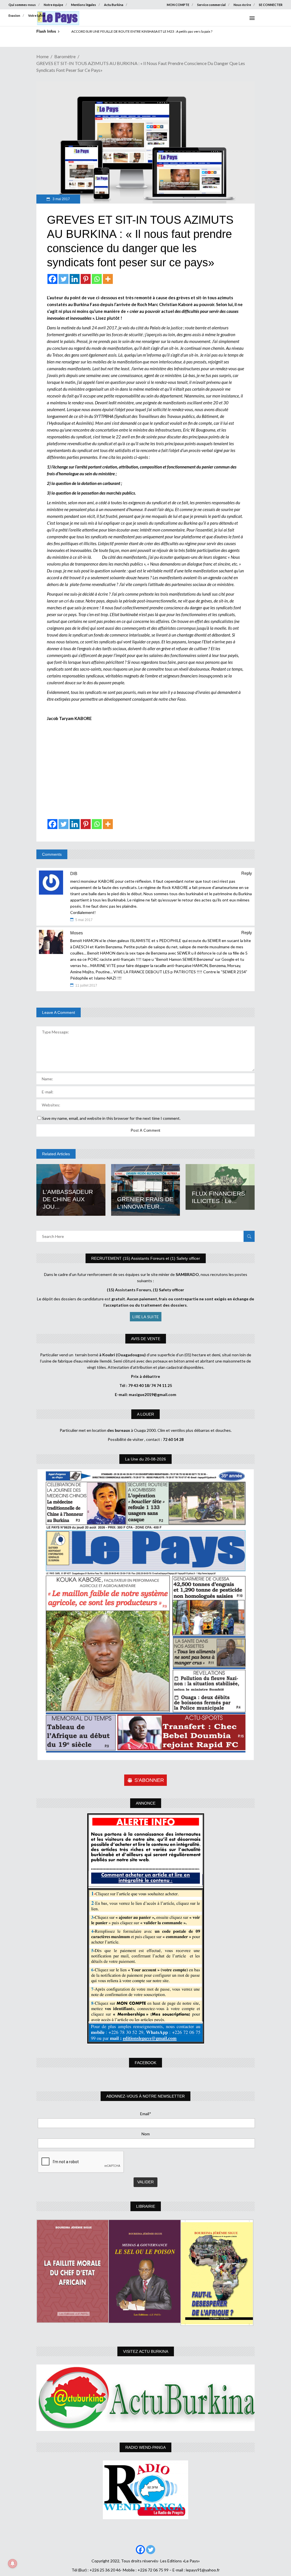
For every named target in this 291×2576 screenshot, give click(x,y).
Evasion (14, 15)
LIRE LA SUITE (146, 1317)
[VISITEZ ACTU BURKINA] (145, 2398)
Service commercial (211, 5)
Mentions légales (84, 5)
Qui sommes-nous (22, 5)
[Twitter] (64, 279)
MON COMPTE (178, 5)
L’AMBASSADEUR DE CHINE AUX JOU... (68, 1199)
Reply (247, 873)
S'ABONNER (149, 1780)
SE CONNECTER (271, 5)
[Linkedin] (75, 279)
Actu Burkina (114, 5)
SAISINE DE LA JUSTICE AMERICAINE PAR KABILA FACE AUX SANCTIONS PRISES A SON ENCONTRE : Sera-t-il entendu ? (161, 31)
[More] (108, 279)
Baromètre (65, 56)
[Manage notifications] (13, 2564)
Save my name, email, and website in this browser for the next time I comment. (111, 1118)
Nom (146, 2134)
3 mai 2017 (61, 199)
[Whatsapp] (97, 279)
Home (42, 56)
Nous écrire (242, 5)
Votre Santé (37, 15)
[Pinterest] (86, 279)
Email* (146, 2114)
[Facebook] (52, 279)
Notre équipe (53, 5)
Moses (77, 933)
